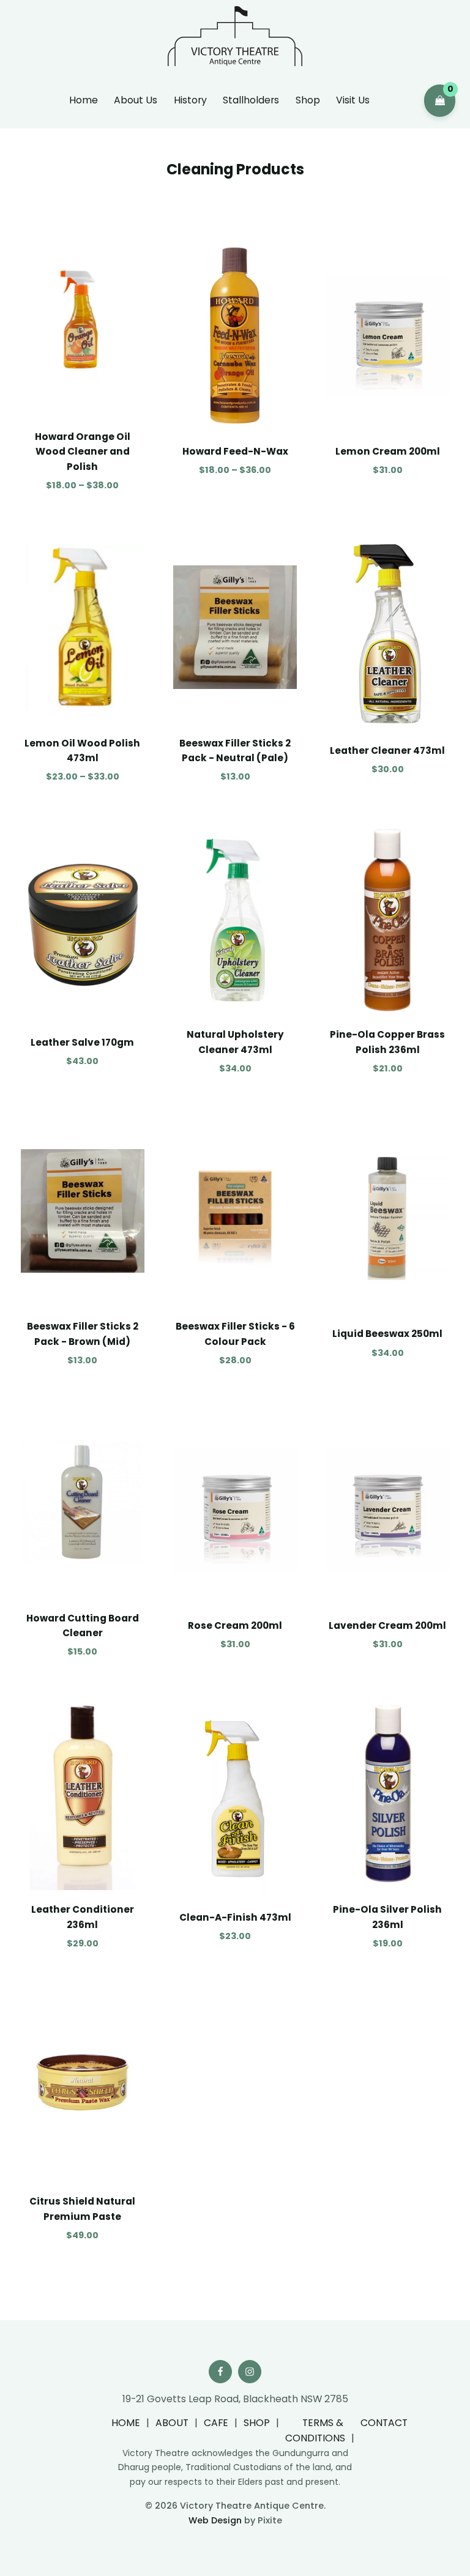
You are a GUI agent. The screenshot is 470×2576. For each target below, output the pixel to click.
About (172, 2423)
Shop (308, 100)
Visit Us (353, 100)
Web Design (215, 2520)
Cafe (216, 2423)
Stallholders (251, 100)
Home (84, 100)
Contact (384, 2423)
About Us (136, 100)
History (190, 100)
